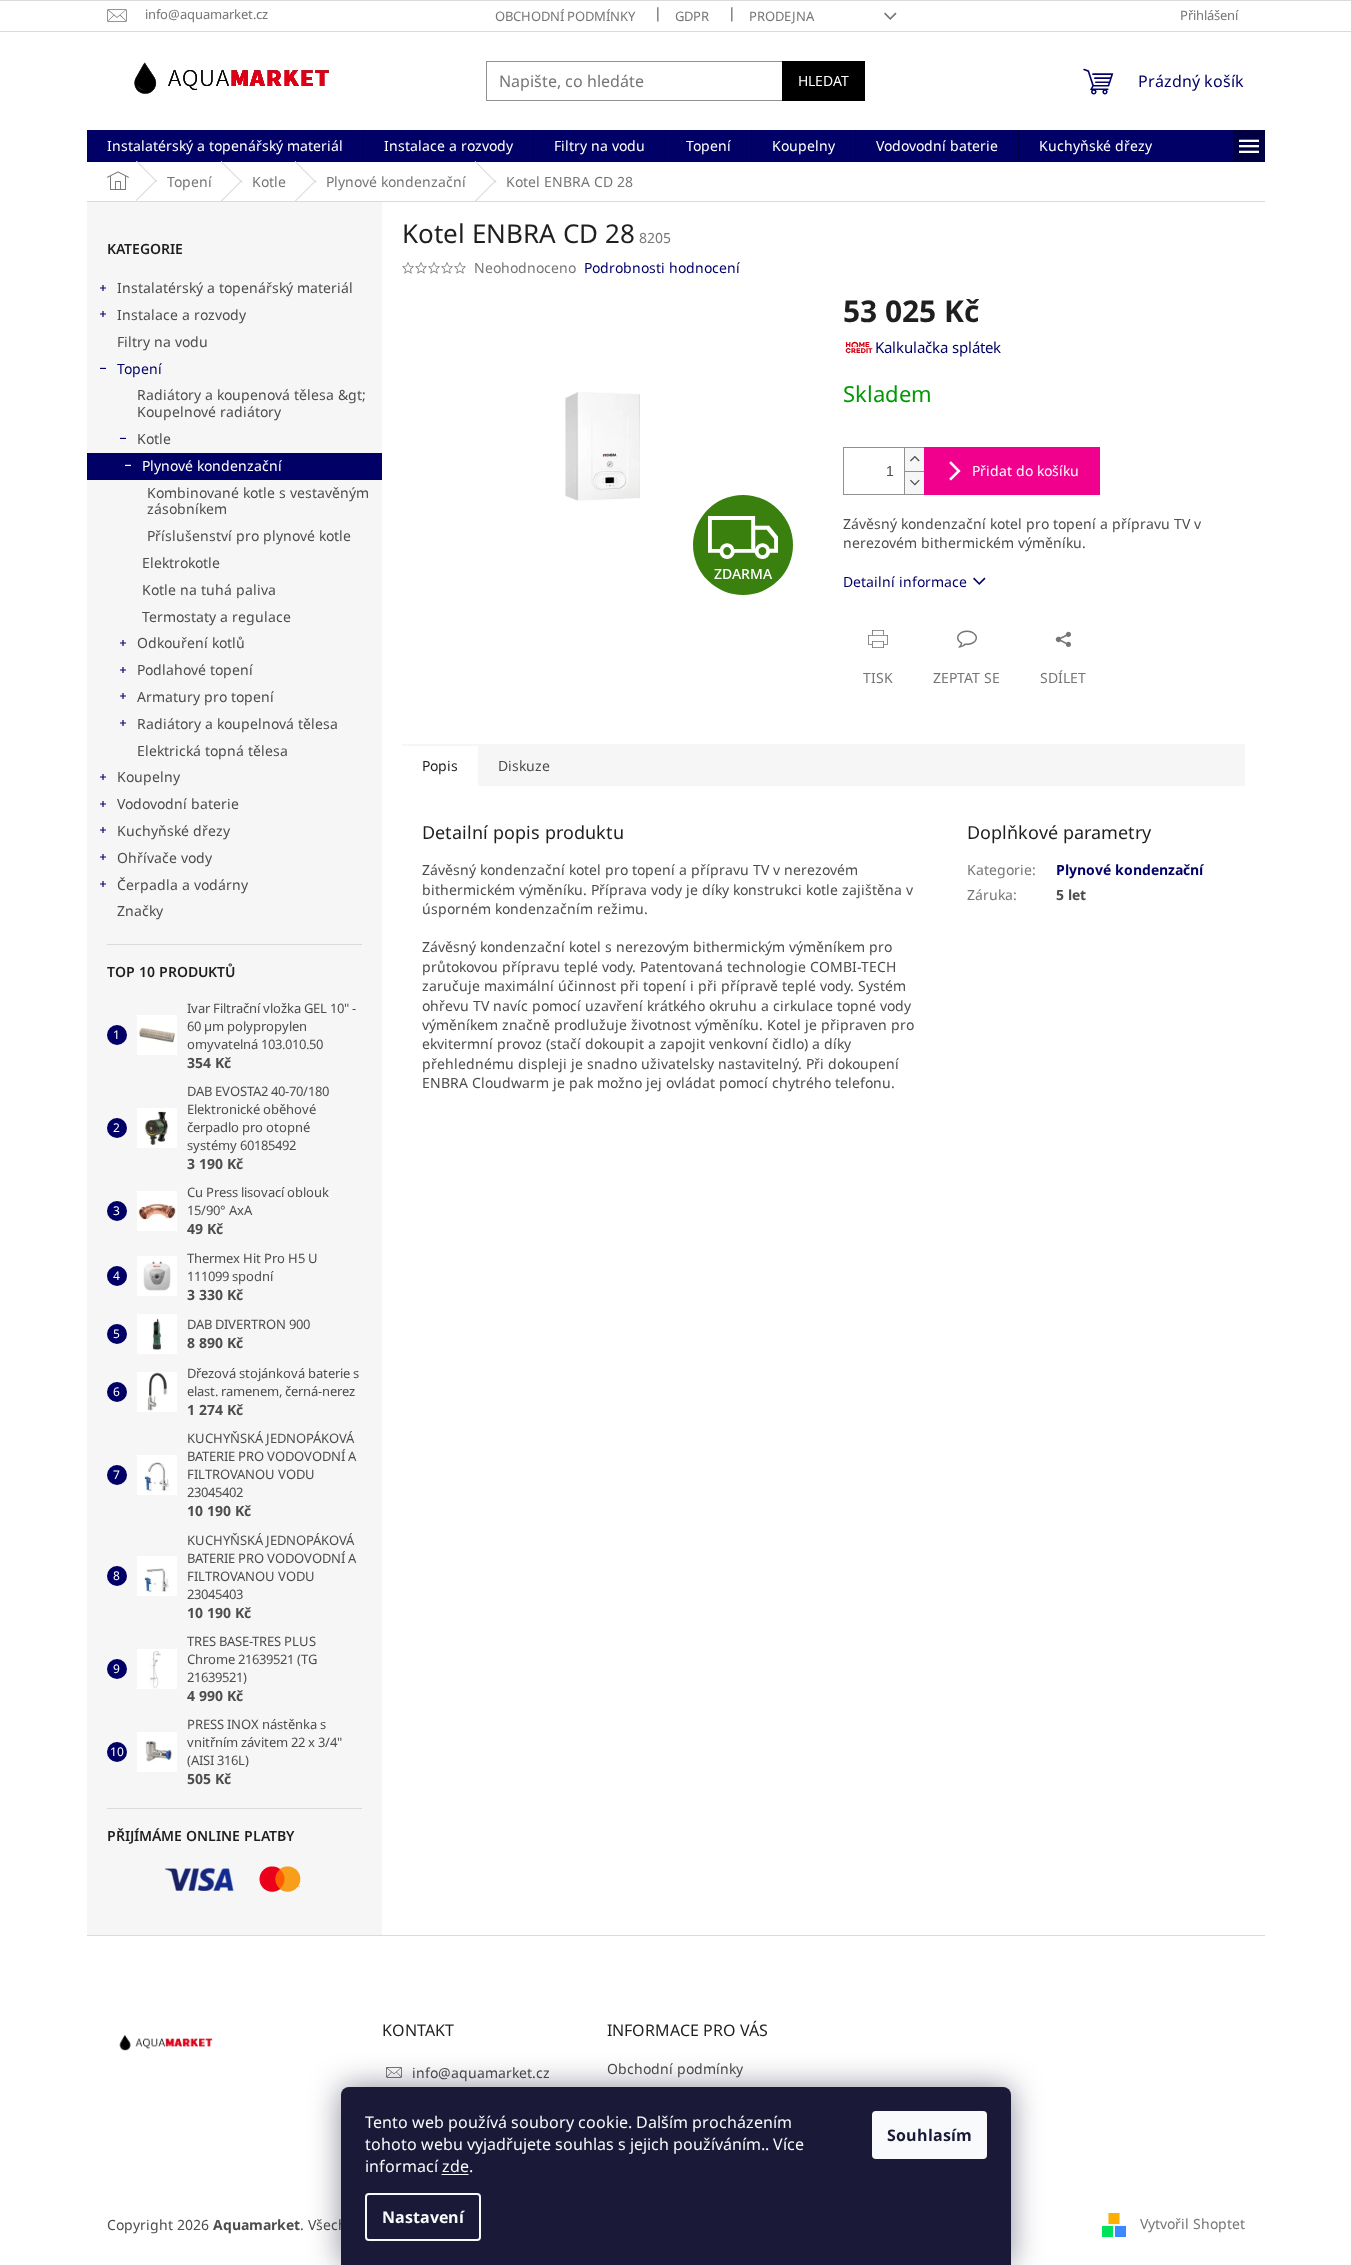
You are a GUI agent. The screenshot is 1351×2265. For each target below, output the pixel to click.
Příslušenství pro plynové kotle (249, 535)
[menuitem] (225, 146)
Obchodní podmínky (565, 16)
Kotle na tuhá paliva (209, 589)
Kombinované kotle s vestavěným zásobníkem (258, 501)
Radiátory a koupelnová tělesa (237, 723)
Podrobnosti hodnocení (662, 267)
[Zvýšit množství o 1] (914, 459)
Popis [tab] (440, 765)
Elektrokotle (181, 562)
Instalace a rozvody (181, 314)
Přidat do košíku (1025, 470)
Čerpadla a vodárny (182, 884)
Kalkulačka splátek (938, 347)
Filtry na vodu (162, 341)
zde (455, 2166)
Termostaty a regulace (216, 616)
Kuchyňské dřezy (173, 830)
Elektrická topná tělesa (212, 750)
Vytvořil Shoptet (1192, 2222)
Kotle (154, 438)
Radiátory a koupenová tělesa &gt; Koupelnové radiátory (251, 403)
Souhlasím (929, 2135)
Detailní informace (905, 581)
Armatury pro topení (205, 696)
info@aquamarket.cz (481, 2072)
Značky (140, 910)
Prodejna (781, 16)
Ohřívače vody (164, 857)
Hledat (823, 80)
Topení (139, 368)
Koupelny (148, 776)
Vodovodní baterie (178, 803)
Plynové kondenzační (212, 465)
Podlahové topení (195, 669)
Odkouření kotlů (191, 642)
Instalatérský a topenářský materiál (235, 287)
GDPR (692, 16)
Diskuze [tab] (524, 765)
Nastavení (423, 2217)
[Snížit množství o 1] (914, 482)
